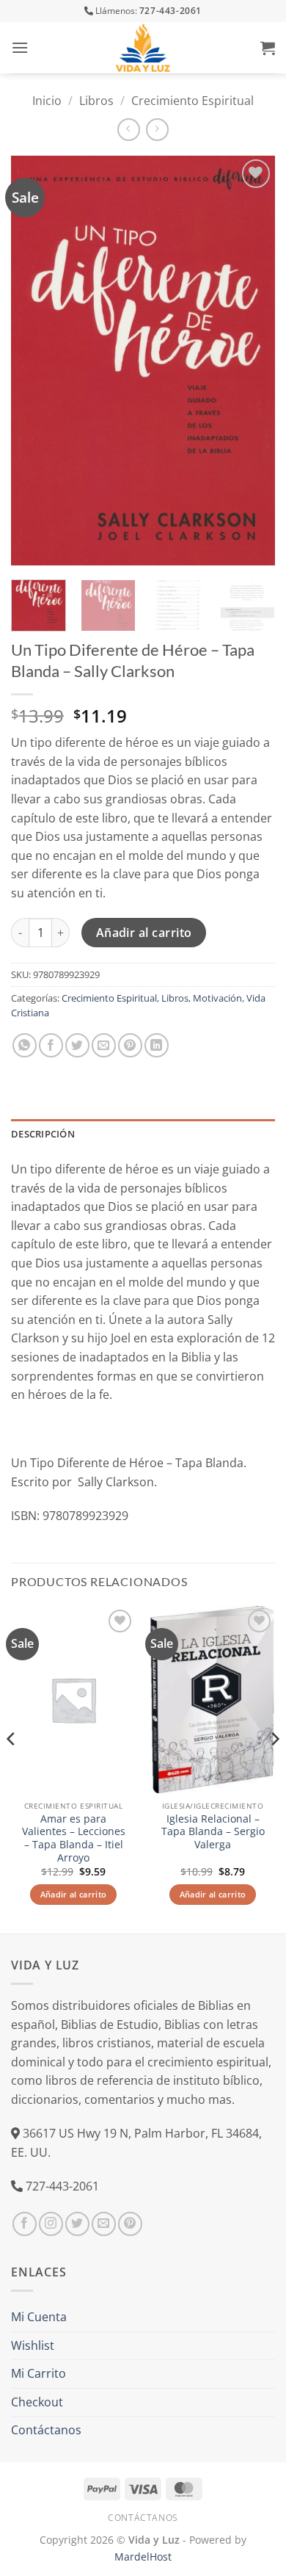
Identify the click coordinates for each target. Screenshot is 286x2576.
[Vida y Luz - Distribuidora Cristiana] (143, 48)
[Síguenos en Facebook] (25, 2224)
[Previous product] (157, 130)
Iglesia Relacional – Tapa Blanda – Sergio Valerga (213, 1832)
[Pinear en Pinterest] (130, 1045)
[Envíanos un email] (104, 2224)
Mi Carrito (38, 2373)
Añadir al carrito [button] (74, 1894)
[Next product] (129, 130)
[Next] (252, 361)
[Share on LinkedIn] (157, 1045)
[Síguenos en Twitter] (77, 2224)
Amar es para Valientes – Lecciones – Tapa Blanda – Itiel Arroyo (74, 1838)
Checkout (37, 2402)
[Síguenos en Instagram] (51, 2224)
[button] (20, 47)
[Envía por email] (104, 1045)
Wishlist (33, 2345)
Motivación (217, 998)
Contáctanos (46, 2430)
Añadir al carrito (144, 933)
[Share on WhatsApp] (25, 1045)
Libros (96, 101)
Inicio (47, 101)
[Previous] (34, 361)
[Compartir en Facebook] (51, 1045)
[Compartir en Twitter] (77, 1045)
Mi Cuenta (39, 2317)
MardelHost (143, 2557)
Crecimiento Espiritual (192, 101)
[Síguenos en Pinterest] (130, 2224)
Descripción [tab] (43, 1134)
